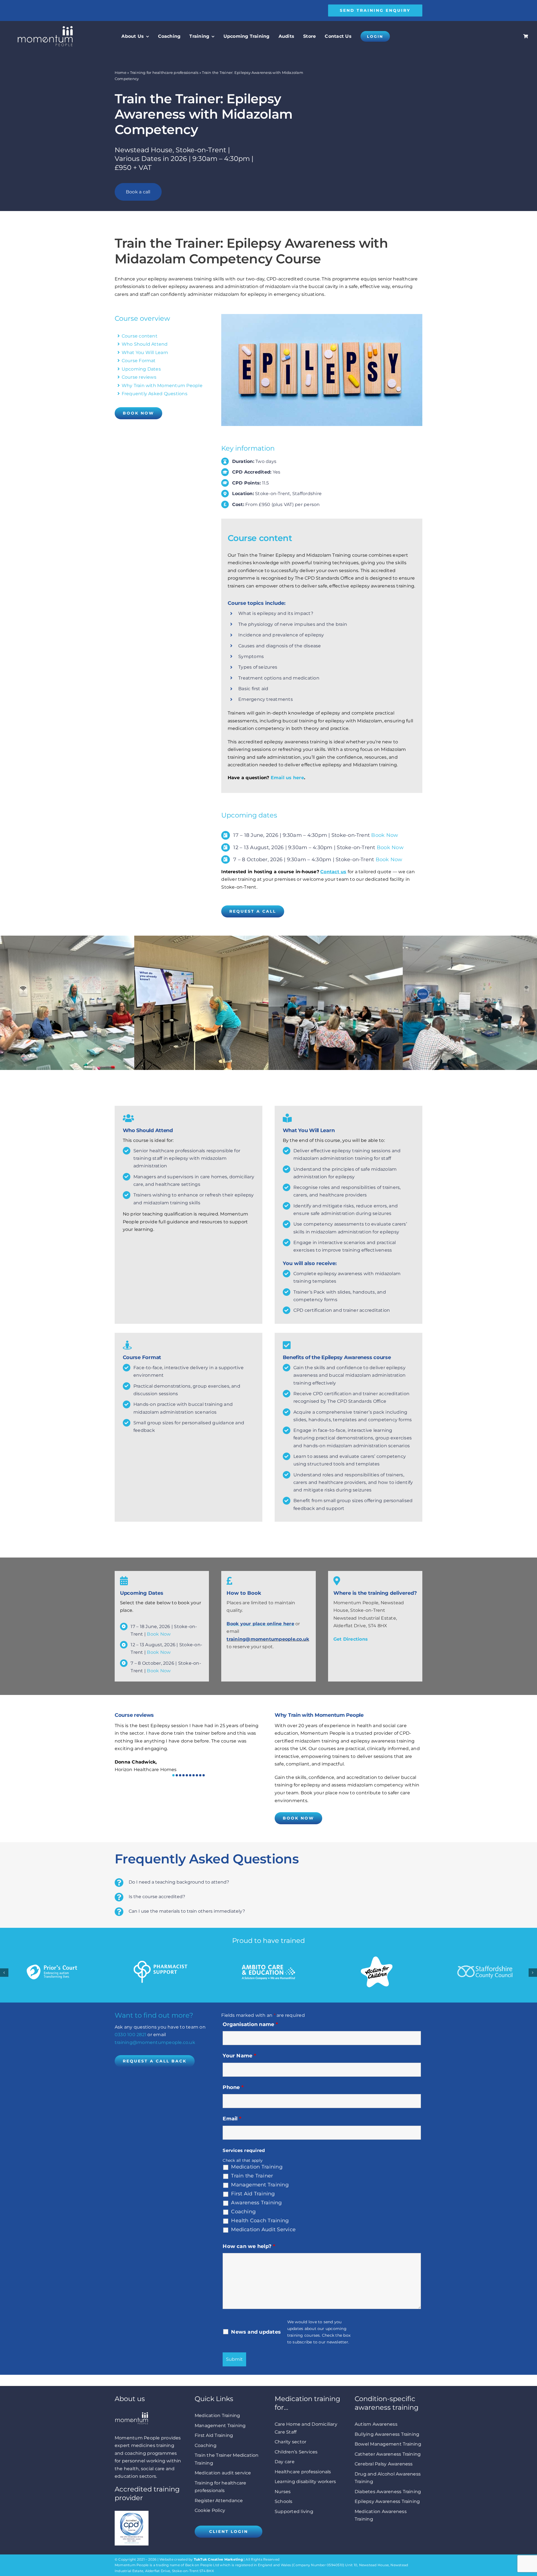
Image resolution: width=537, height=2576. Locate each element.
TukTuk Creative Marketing (218, 2559)
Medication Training (257, 2167)
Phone (233, 2087)
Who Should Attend (145, 344)
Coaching (243, 2212)
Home (121, 72)
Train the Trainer (252, 2176)
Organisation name (250, 2024)
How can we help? (249, 2246)
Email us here (287, 778)
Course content (140, 336)
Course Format (139, 361)
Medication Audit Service (263, 2230)
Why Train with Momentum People (162, 386)
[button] (173, 1775)
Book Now (385, 835)
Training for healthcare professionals (164, 72)
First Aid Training (253, 2194)
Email (232, 2119)
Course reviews (139, 377)
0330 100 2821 (130, 2035)
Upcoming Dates (141, 369)
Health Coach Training (260, 2221)
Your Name (239, 2056)
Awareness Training (256, 2203)
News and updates (256, 2332)
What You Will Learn (145, 353)
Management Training (260, 2185)
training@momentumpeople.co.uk (268, 1639)
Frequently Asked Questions (155, 394)
